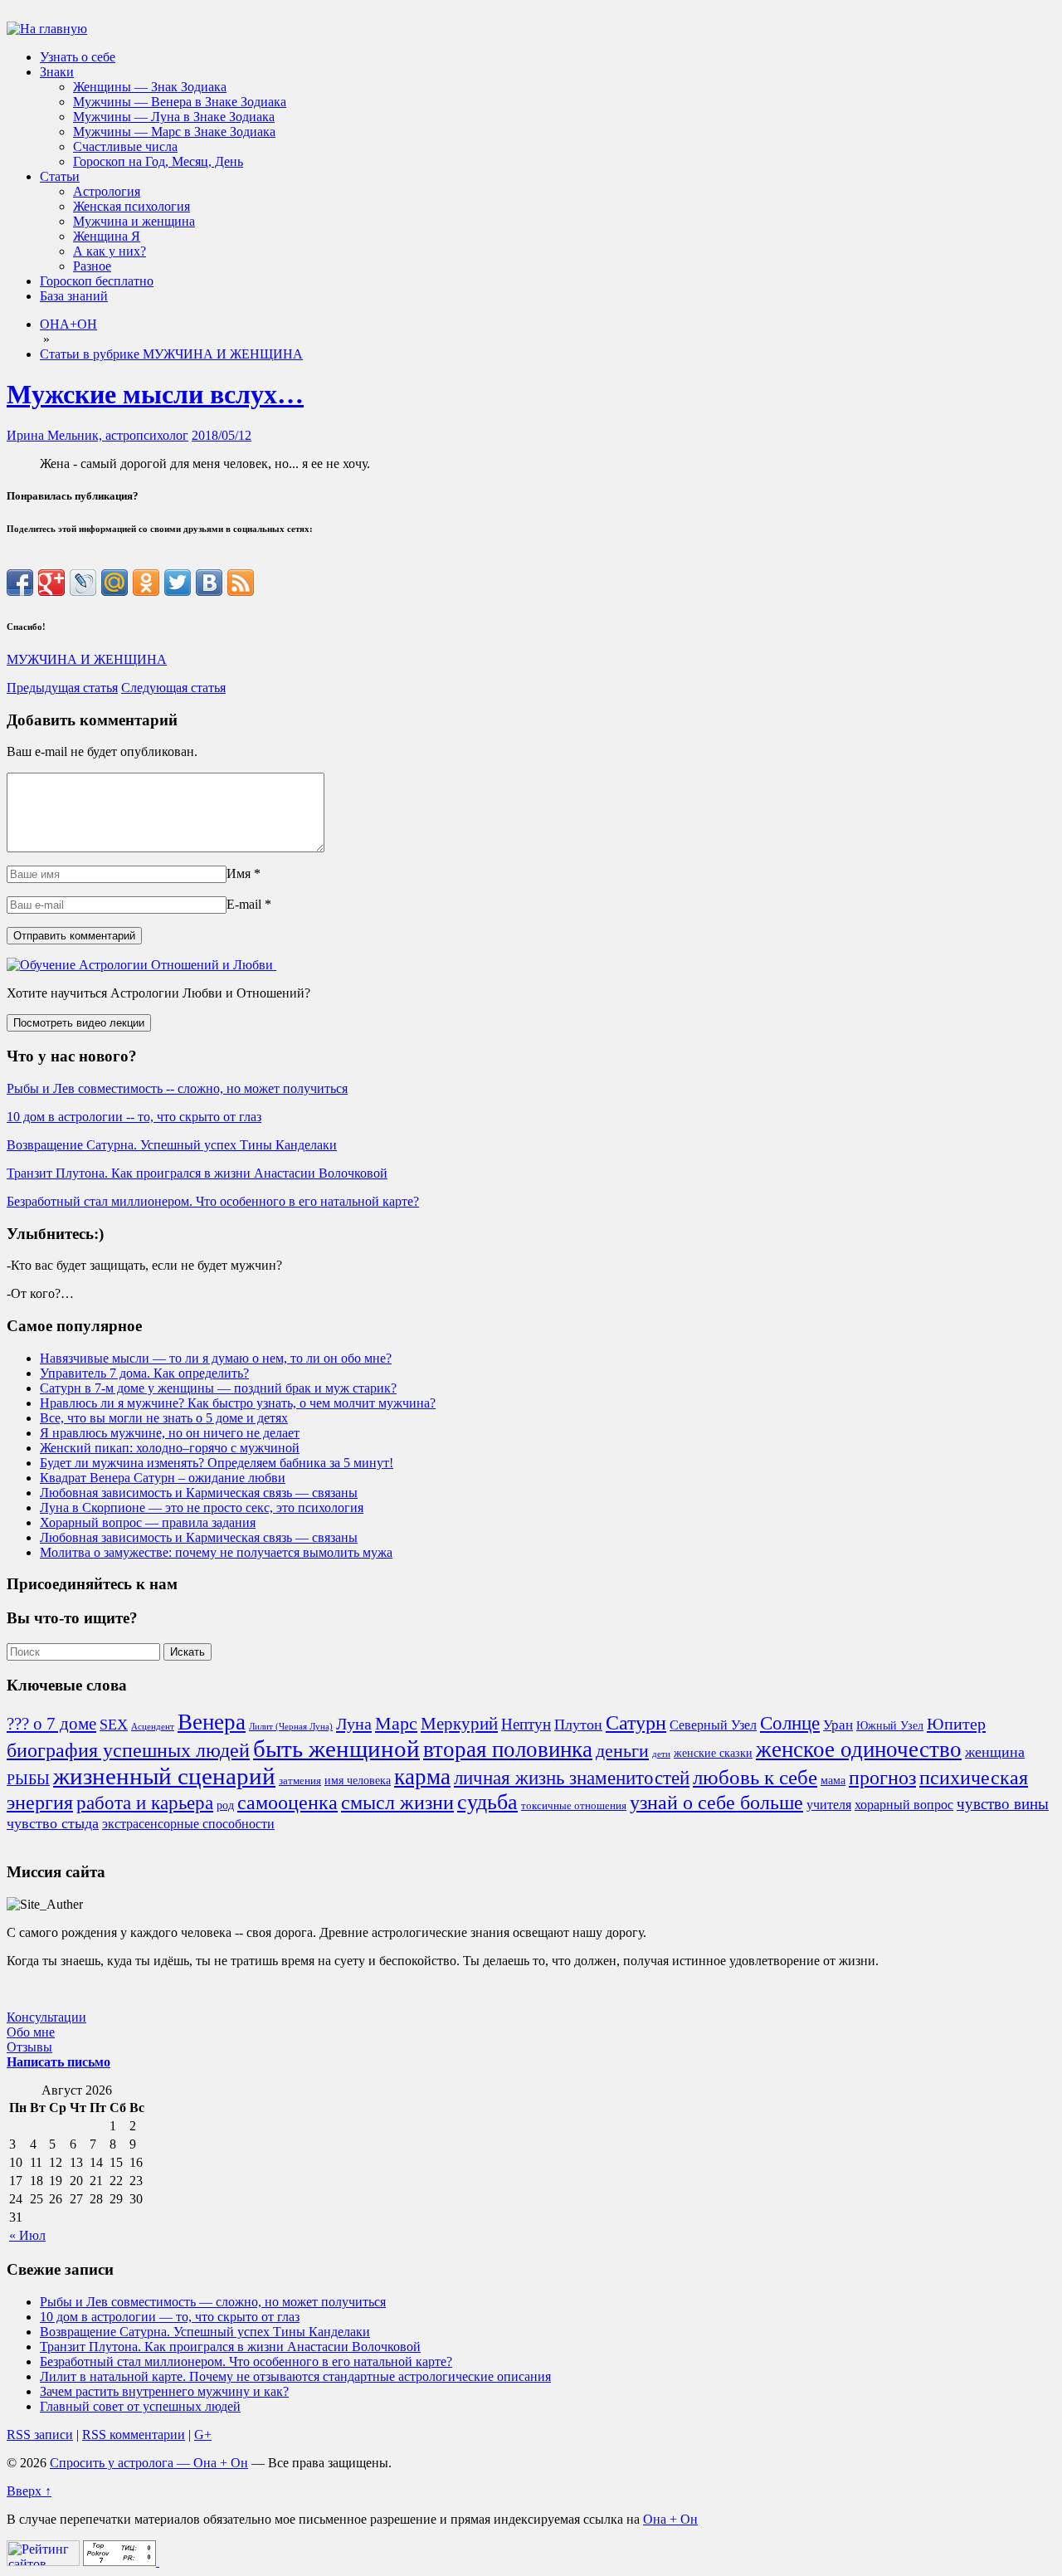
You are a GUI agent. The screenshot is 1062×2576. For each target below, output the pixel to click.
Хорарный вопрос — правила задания (148, 1522)
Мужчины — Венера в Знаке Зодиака (180, 102)
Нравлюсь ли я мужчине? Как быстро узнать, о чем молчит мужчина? (238, 1403)
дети (661, 1754)
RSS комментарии (134, 2435)
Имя (239, 873)
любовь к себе (755, 1777)
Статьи (60, 176)
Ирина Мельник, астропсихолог (97, 435)
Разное (92, 266)
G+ (203, 2435)
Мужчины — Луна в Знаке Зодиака (174, 117)
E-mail (244, 904)
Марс (396, 1724)
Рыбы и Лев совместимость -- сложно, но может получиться (177, 1088)
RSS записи (40, 2435)
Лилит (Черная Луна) (291, 1727)
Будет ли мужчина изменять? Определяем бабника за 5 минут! (217, 1463)
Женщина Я (107, 236)
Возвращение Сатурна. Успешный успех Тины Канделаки (172, 1145)
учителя (829, 1805)
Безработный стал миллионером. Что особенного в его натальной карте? (213, 1201)
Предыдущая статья (62, 688)
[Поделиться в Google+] (51, 583)
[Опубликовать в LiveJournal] (83, 583)
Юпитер (956, 1724)
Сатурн (636, 1723)
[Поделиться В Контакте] (209, 583)
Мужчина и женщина (134, 221)
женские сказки (713, 1753)
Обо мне (31, 2032)
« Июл (27, 2235)
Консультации (46, 2017)
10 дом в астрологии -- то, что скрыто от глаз (134, 1117)
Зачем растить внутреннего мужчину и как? (164, 2391)
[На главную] (47, 29)
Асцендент (153, 1727)
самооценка (287, 1803)
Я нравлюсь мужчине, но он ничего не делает (170, 1433)
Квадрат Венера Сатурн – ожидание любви (163, 1478)
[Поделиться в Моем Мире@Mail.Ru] (114, 583)
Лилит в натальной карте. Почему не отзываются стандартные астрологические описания (295, 2376)
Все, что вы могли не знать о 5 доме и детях (164, 1418)
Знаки (57, 72)
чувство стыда (53, 1823)
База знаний (74, 296)
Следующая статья (173, 688)
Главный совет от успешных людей (140, 2406)
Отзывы (29, 2047)
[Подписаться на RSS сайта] (241, 583)
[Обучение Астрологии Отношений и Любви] (141, 965)
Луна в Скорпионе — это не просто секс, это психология (202, 1508)
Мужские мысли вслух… (155, 394)
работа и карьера (145, 1803)
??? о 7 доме (51, 1724)
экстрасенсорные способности (188, 1824)
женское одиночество (859, 1749)
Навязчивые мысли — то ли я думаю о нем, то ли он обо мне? (216, 1358)
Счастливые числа (125, 146)
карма (422, 1777)
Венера (212, 1722)
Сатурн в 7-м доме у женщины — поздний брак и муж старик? (218, 1388)
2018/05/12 (222, 435)
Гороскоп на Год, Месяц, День (158, 161)
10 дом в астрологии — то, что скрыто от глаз (170, 2317)
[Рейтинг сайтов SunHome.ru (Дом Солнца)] (43, 2561)
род (225, 1805)
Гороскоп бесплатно (97, 281)
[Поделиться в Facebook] (20, 583)
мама (833, 1780)
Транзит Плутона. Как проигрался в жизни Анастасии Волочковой (197, 1173)
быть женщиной (336, 1749)
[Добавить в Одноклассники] (146, 583)
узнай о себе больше (716, 1803)
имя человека (358, 1780)
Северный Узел (713, 1725)
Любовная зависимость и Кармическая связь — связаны (199, 1493)
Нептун (526, 1724)
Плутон (578, 1725)
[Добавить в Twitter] (178, 583)
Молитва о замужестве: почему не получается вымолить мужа (216, 1552)
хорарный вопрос (904, 1805)
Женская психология (132, 206)
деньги (622, 1751)
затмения (300, 1781)
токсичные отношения (574, 1806)
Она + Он (670, 2519)
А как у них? (110, 251)
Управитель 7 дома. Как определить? (144, 1373)
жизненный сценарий (164, 1776)
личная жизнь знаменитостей (572, 1778)
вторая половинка (508, 1749)
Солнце (790, 1723)
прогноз (882, 1778)
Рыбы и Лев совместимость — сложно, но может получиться (213, 2302)
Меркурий (459, 1724)
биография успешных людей (128, 1750)
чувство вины (1003, 1804)
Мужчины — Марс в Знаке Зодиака (174, 132)
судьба (487, 1802)
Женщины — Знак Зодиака (150, 87)
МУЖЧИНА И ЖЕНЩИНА (87, 659)
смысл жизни (397, 1802)
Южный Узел (890, 1725)
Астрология (107, 191)
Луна (354, 1724)
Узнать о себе (78, 57)
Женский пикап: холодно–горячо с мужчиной (170, 1448)
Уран (838, 1725)
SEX (114, 1725)
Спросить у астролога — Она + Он (149, 2463)
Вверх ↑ (29, 2491)
